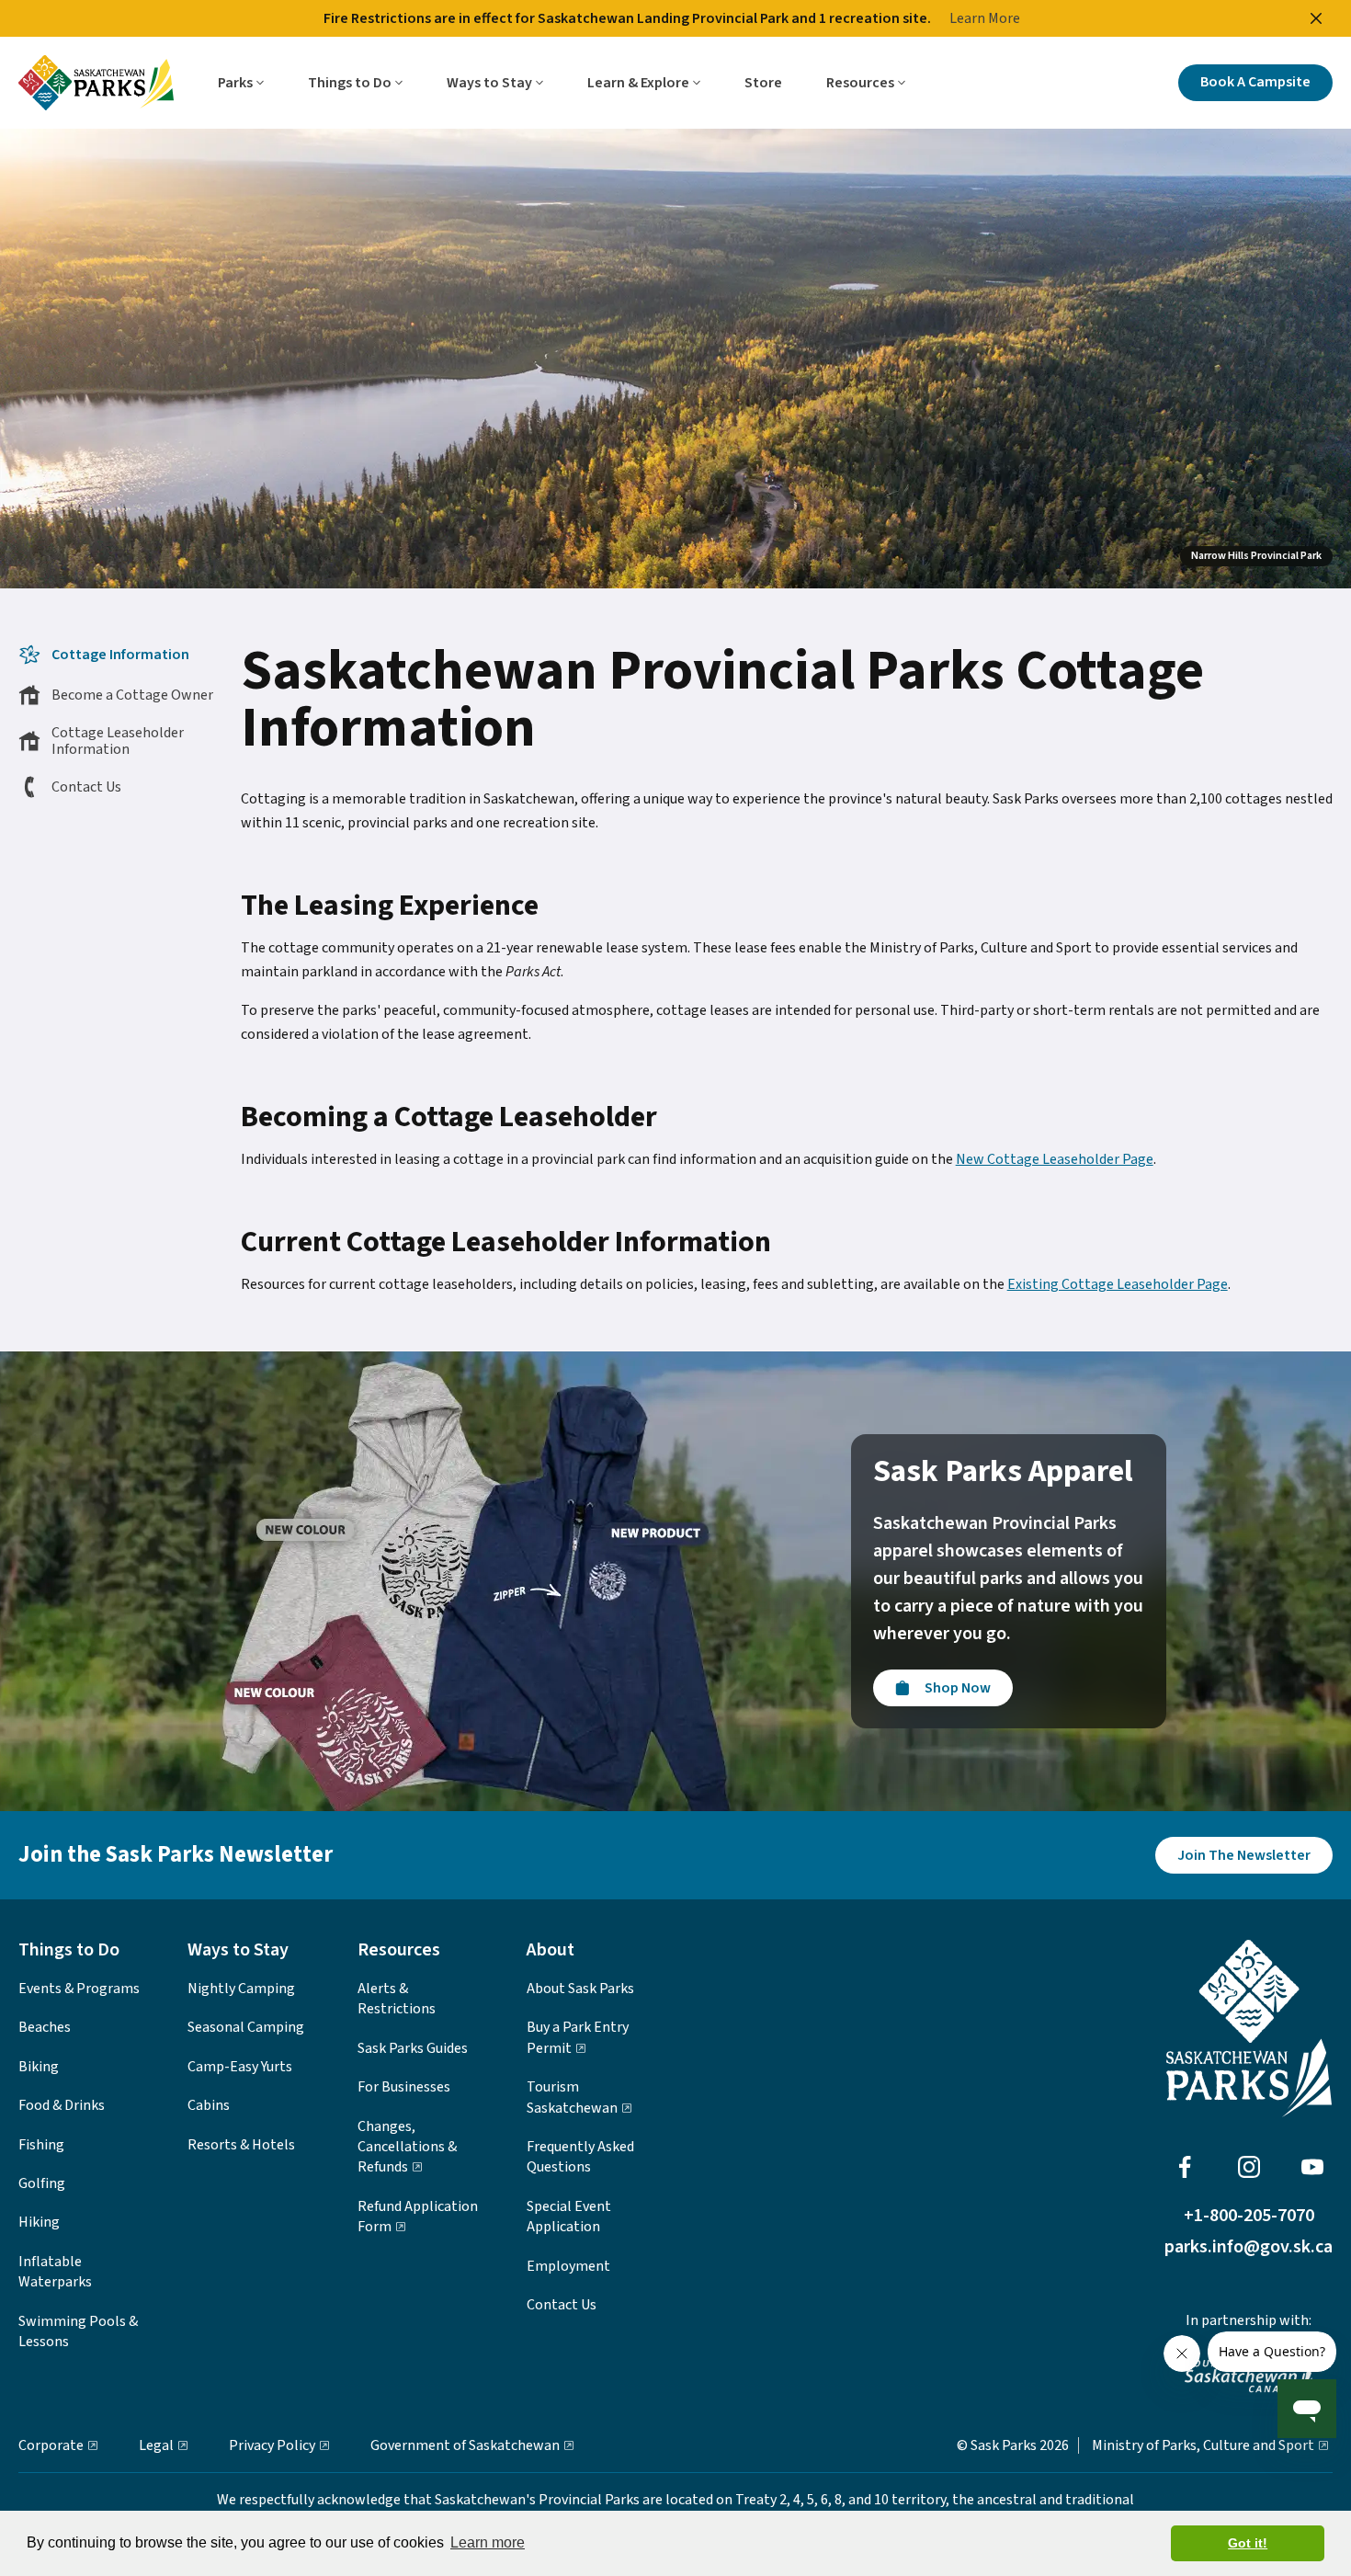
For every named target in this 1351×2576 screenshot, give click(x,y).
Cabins (209, 2105)
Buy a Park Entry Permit (578, 2037)
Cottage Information (120, 655)
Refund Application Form (418, 2217)
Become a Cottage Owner (132, 695)
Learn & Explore (638, 83)
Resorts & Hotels (241, 2145)
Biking (39, 2067)
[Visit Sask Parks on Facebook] (1185, 2167)
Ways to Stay (489, 83)
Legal (156, 2445)
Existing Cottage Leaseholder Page (1118, 1284)
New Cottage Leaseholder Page (1055, 1159)
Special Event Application (569, 2217)
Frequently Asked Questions (580, 2157)
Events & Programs (79, 1989)
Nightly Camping (241, 1989)
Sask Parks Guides (413, 2048)
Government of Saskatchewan (465, 2445)
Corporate (51, 2445)
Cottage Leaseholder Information (118, 741)
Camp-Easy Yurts (240, 2067)
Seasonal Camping (246, 2027)
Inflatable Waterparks (55, 2272)
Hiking (39, 2222)
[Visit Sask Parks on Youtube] (1312, 2167)
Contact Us (86, 787)
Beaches (45, 2027)
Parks (235, 83)
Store (763, 83)
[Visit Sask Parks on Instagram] (1249, 2167)
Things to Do (350, 83)
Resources (860, 83)
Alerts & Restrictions (397, 1999)
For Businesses (404, 2087)
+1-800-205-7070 (1249, 2216)
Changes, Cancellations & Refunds (407, 2147)
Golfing (42, 2183)
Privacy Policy (272, 2445)
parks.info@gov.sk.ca (1249, 2247)
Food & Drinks (62, 2105)
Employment (568, 2266)
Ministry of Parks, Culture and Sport (1203, 2445)
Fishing (41, 2145)
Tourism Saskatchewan (572, 2097)
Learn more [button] (488, 2542)
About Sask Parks (580, 1989)
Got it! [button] (1248, 2543)
